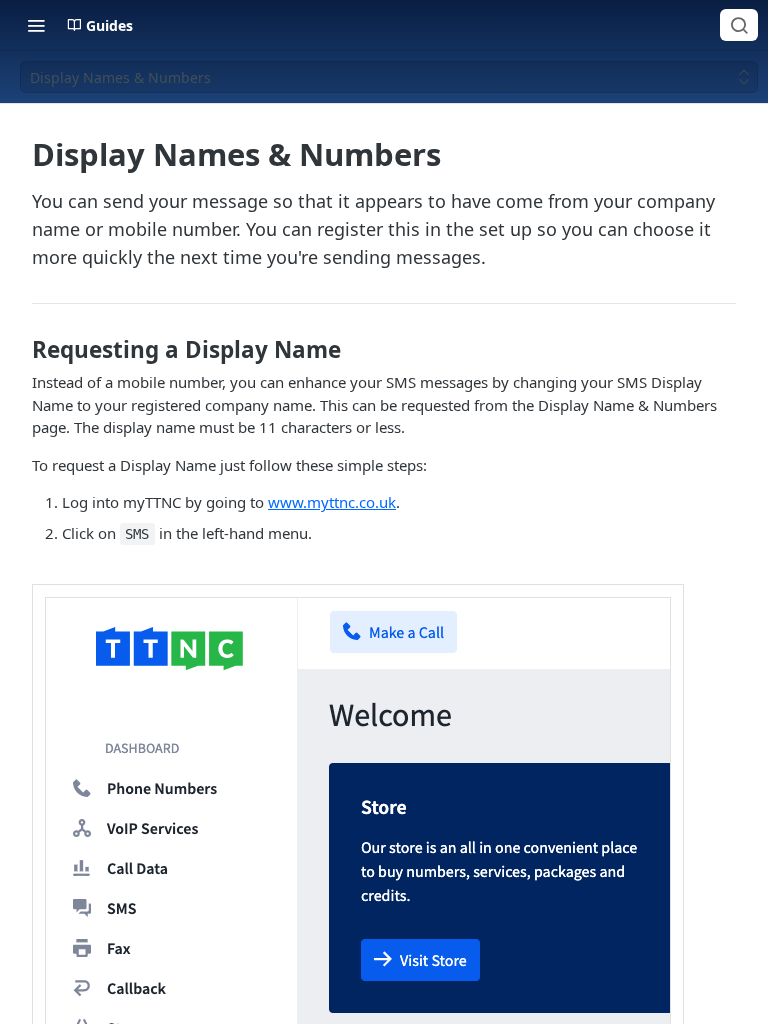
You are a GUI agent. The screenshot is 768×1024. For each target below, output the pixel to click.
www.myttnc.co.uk (332, 502)
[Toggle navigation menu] (36, 25)
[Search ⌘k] (739, 25)
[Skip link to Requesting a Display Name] (18, 350)
